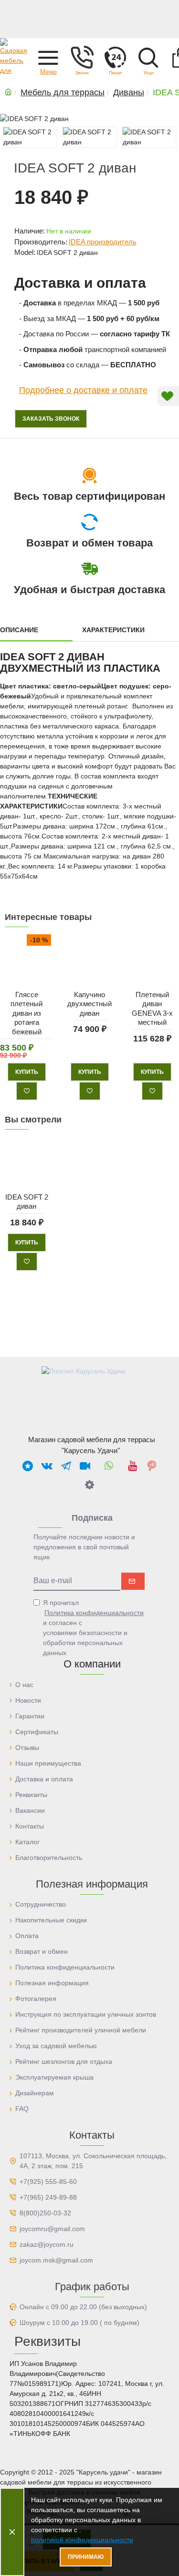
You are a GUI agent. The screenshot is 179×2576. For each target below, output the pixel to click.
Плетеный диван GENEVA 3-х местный (152, 1009)
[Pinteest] (152, 1465)
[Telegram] (66, 1465)
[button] (48, 57)
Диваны (129, 92)
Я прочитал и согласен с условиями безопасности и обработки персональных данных (93, 1628)
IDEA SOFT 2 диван (27, 1201)
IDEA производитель (103, 242)
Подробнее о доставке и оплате (83, 390)
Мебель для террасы (63, 92)
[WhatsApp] (109, 1465)
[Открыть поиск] (148, 57)
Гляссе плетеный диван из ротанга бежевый (26, 1013)
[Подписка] (133, 1581)
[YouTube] (133, 1465)
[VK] (47, 1465)
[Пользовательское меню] (82, 57)
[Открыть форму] (115, 57)
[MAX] (28, 1465)
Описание (19, 630)
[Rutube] (85, 1465)
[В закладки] (27, 1091)
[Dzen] (90, 1485)
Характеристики (113, 630)
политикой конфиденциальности (82, 2540)
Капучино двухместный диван (89, 1004)
